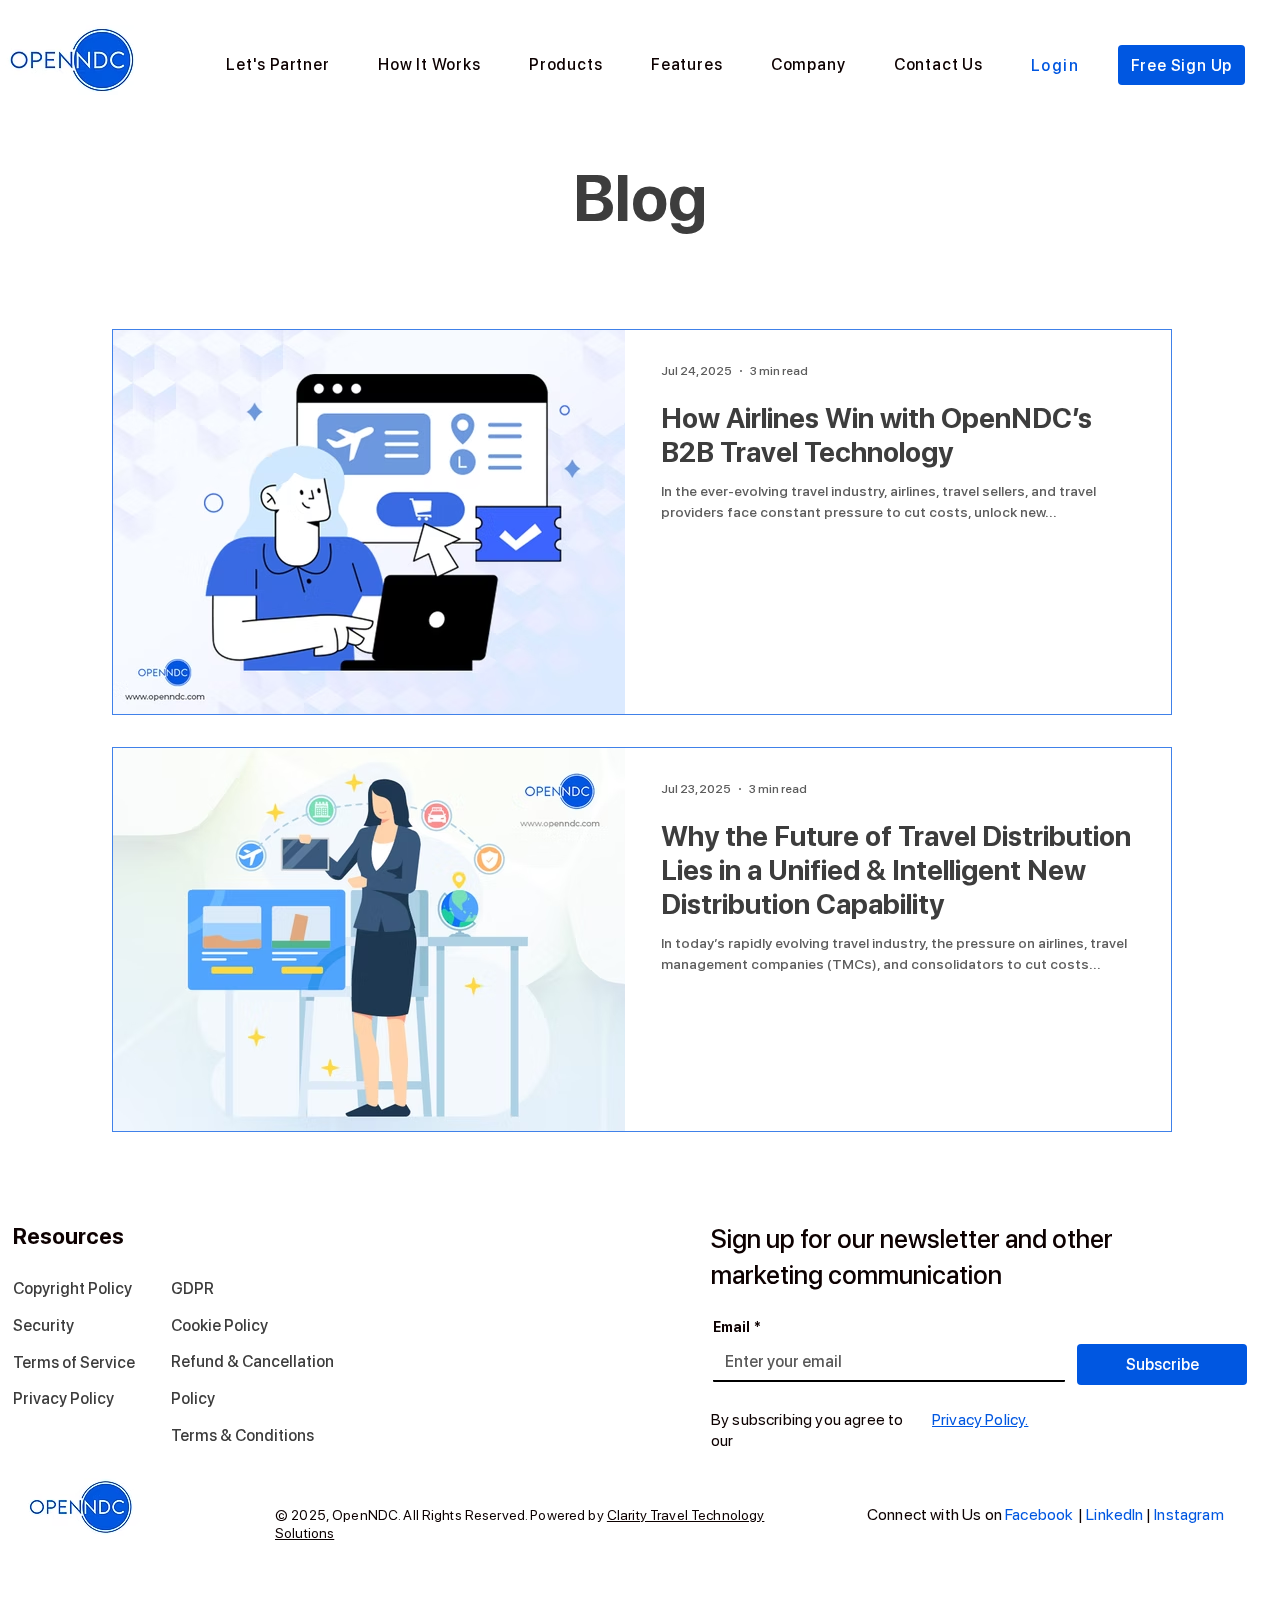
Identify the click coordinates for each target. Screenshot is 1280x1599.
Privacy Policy (63, 1398)
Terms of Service (74, 1362)
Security (43, 1325)
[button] (429, 64)
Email (737, 1327)
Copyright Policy (72, 1288)
